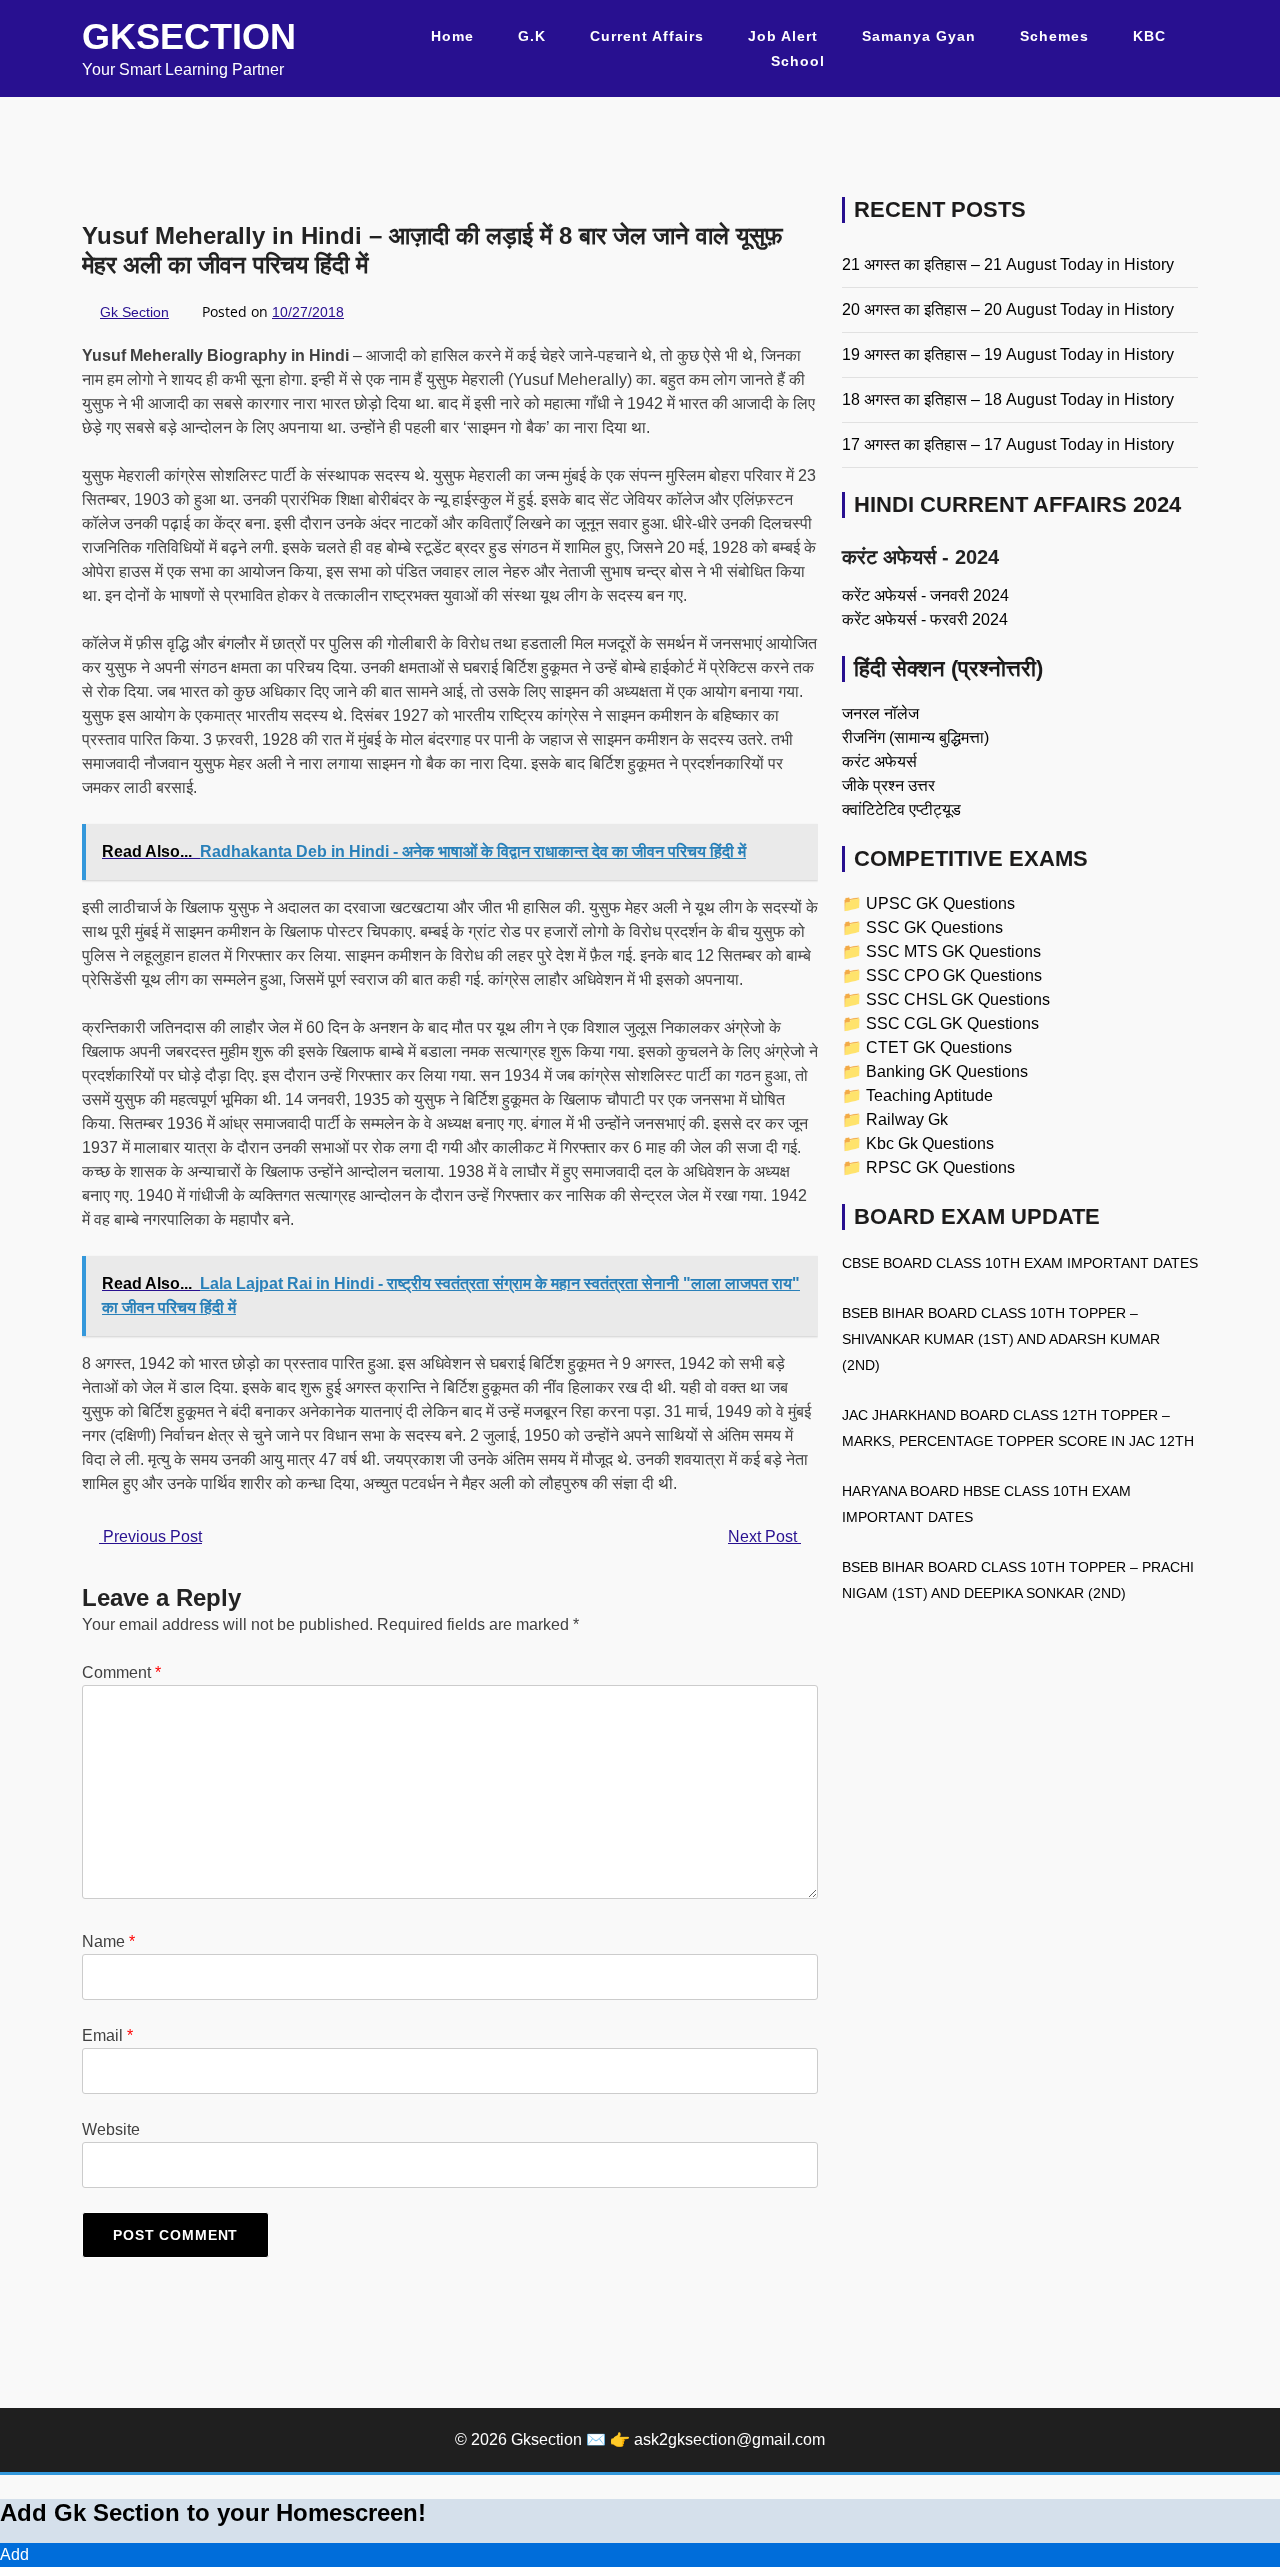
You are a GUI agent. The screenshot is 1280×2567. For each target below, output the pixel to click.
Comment (121, 1672)
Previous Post (150, 1536)
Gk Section (134, 312)
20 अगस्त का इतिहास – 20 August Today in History (1008, 309)
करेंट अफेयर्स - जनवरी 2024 (925, 595)
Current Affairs (647, 36)
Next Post (764, 1536)
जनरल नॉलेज (880, 713)
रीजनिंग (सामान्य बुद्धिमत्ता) (915, 737)
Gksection (189, 36)
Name (108, 1941)
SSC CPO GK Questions (954, 975)
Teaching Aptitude (929, 1095)
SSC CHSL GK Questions (958, 999)
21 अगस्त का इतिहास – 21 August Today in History (1008, 264)
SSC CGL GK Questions (952, 1023)
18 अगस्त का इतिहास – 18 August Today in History (1008, 399)
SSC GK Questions (934, 927)
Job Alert (783, 36)
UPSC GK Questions (940, 903)
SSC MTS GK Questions (953, 951)
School (798, 61)
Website (111, 2129)
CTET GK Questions (939, 1047)
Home (452, 36)
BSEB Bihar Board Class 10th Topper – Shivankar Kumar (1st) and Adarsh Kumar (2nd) (1001, 1339)
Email (107, 2035)
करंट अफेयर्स (879, 761)
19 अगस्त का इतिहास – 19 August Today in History (1008, 354)
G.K (532, 36)
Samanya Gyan (919, 36)
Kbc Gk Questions (930, 1143)
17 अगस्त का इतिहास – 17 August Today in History (1008, 444)
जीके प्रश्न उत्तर (888, 785)
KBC (1149, 36)
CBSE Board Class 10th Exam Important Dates (1020, 1263)
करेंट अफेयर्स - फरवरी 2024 (925, 619)
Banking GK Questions (947, 1071)
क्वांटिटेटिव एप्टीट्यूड (901, 809)
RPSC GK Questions (940, 1167)
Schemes (1054, 36)
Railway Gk (907, 1119)
